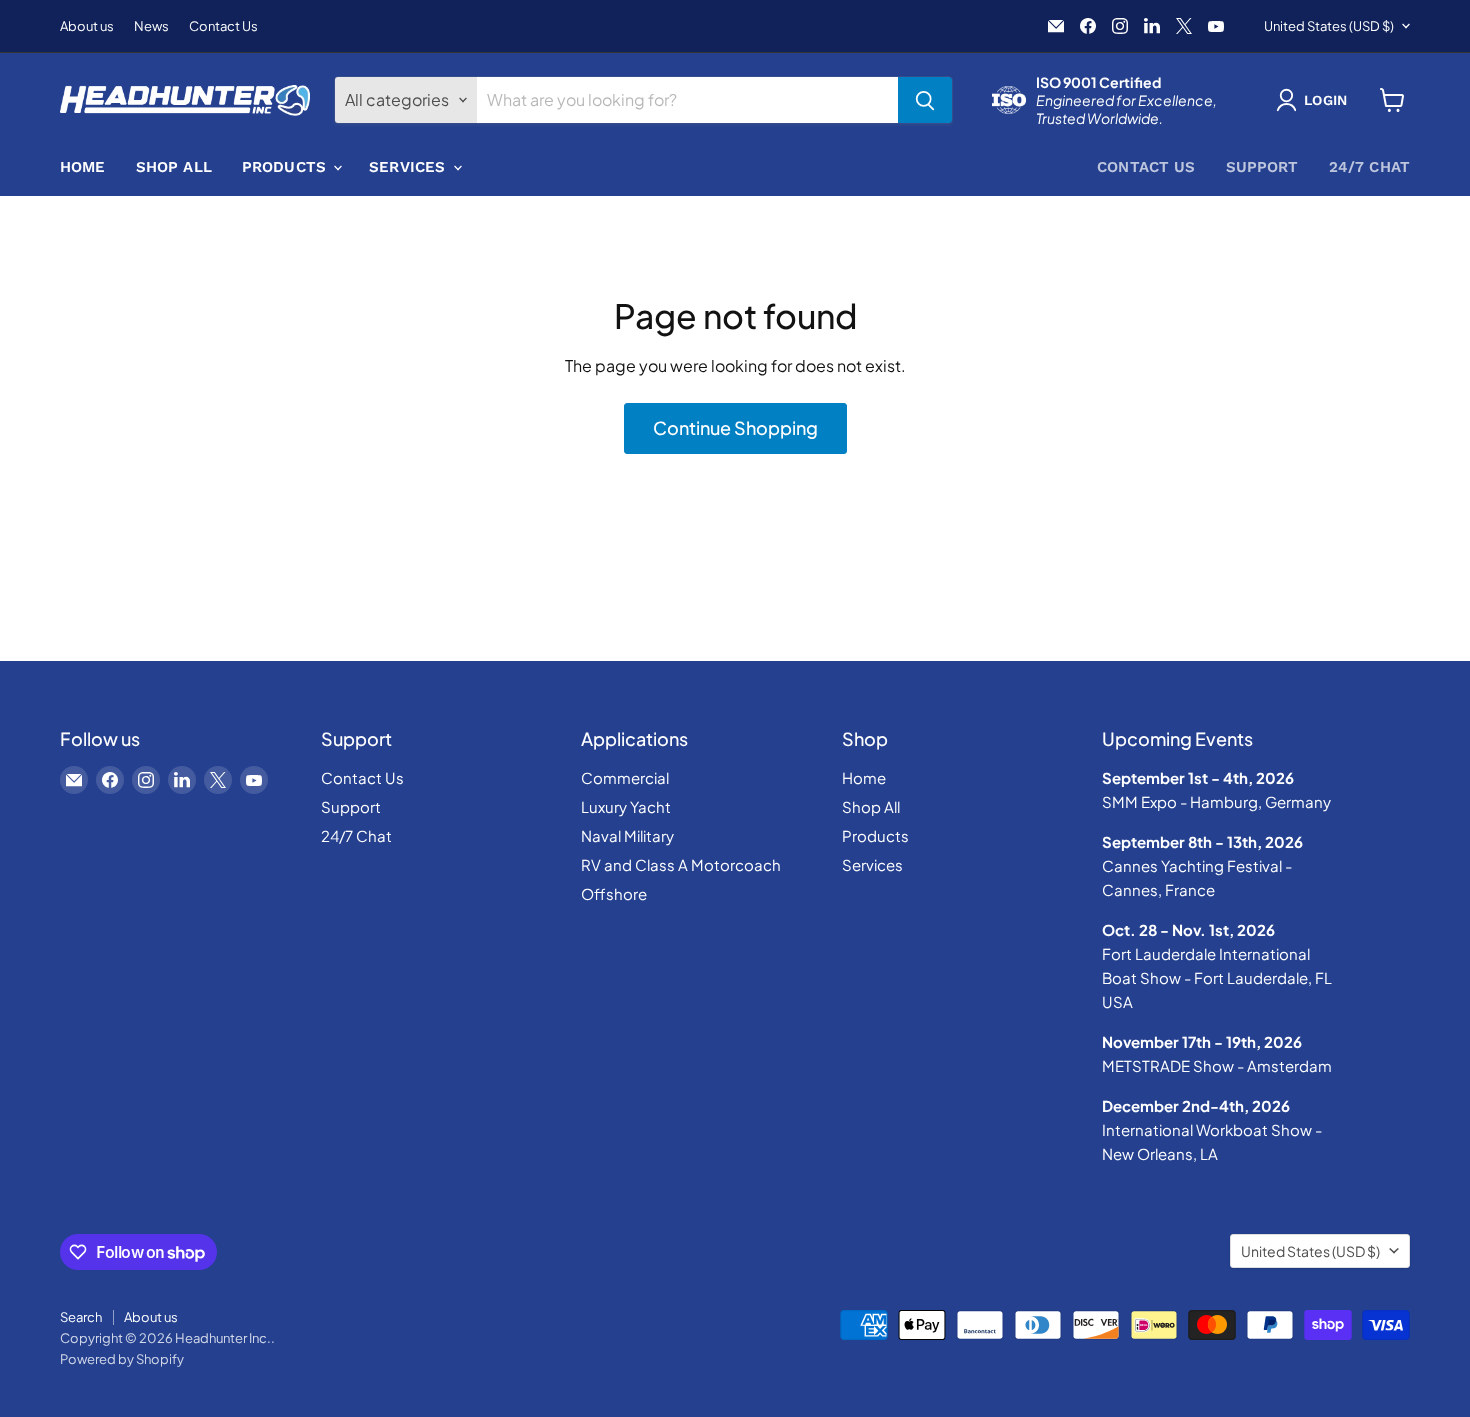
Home (83, 167)
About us (87, 26)
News (151, 26)
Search (81, 1317)
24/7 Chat (1369, 167)
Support (1262, 167)
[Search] (925, 100)
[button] (1315, 100)
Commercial (625, 777)
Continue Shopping (735, 427)
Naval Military (627, 835)
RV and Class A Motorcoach (681, 864)
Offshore (614, 893)
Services (409, 167)
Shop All (174, 167)
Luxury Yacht (626, 806)
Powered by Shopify (122, 1359)
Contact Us (223, 26)
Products (286, 167)
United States (1329, 26)
